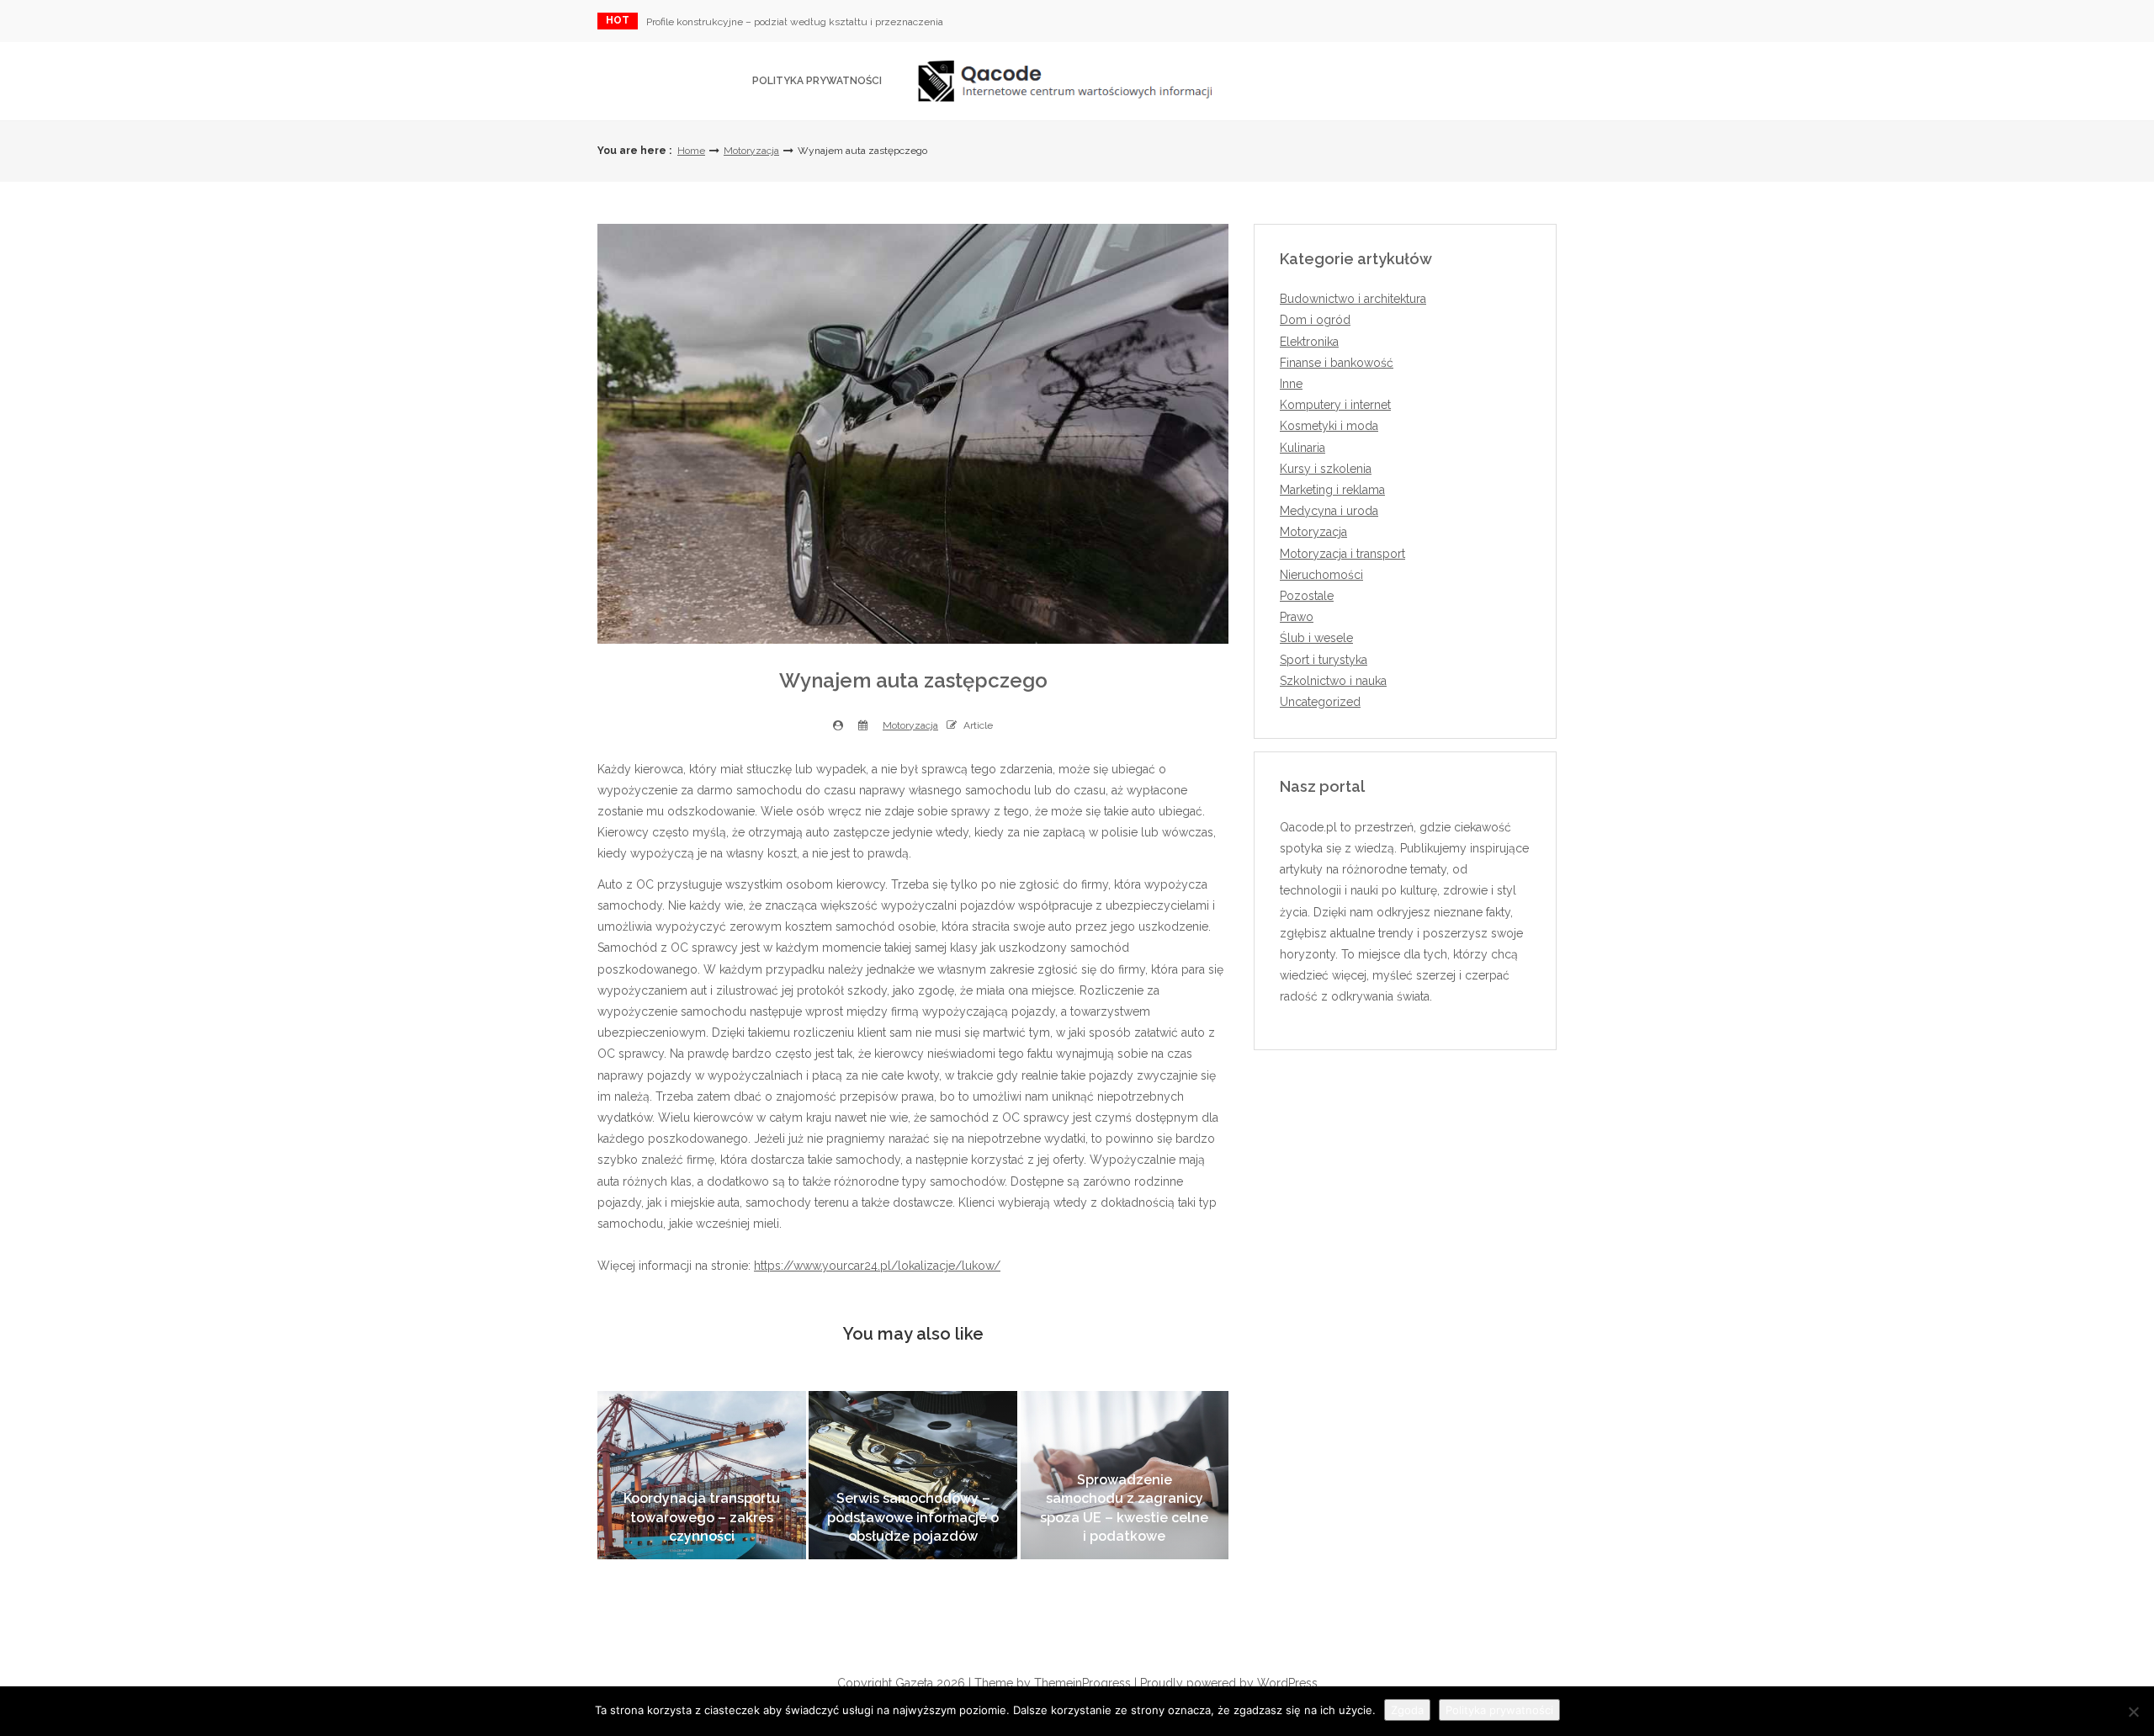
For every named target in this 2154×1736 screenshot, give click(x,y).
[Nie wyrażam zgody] (2133, 1712)
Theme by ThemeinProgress (1053, 1683)
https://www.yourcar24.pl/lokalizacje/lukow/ (877, 1266)
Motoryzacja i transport (1342, 554)
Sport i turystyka (1324, 660)
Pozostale (1307, 596)
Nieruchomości (1321, 575)
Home (691, 151)
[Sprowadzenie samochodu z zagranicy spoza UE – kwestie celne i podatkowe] (1125, 1475)
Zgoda (1407, 1710)
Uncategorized (1320, 702)
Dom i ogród (1315, 320)
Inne (1291, 384)
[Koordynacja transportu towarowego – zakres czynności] (702, 1475)
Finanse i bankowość (1337, 363)
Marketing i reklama (1332, 490)
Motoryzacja (751, 151)
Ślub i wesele (1316, 638)
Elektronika (1309, 342)
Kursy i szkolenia (1326, 469)
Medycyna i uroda (1329, 511)
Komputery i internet (1335, 405)
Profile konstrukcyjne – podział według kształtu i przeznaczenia (795, 22)
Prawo (1297, 617)
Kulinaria (1302, 448)
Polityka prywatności (817, 81)
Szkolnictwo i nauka (1333, 681)
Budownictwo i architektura (1353, 299)
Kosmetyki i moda (1329, 426)
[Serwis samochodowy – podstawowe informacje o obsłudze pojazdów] (913, 1475)
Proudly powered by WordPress (1229, 1683)
